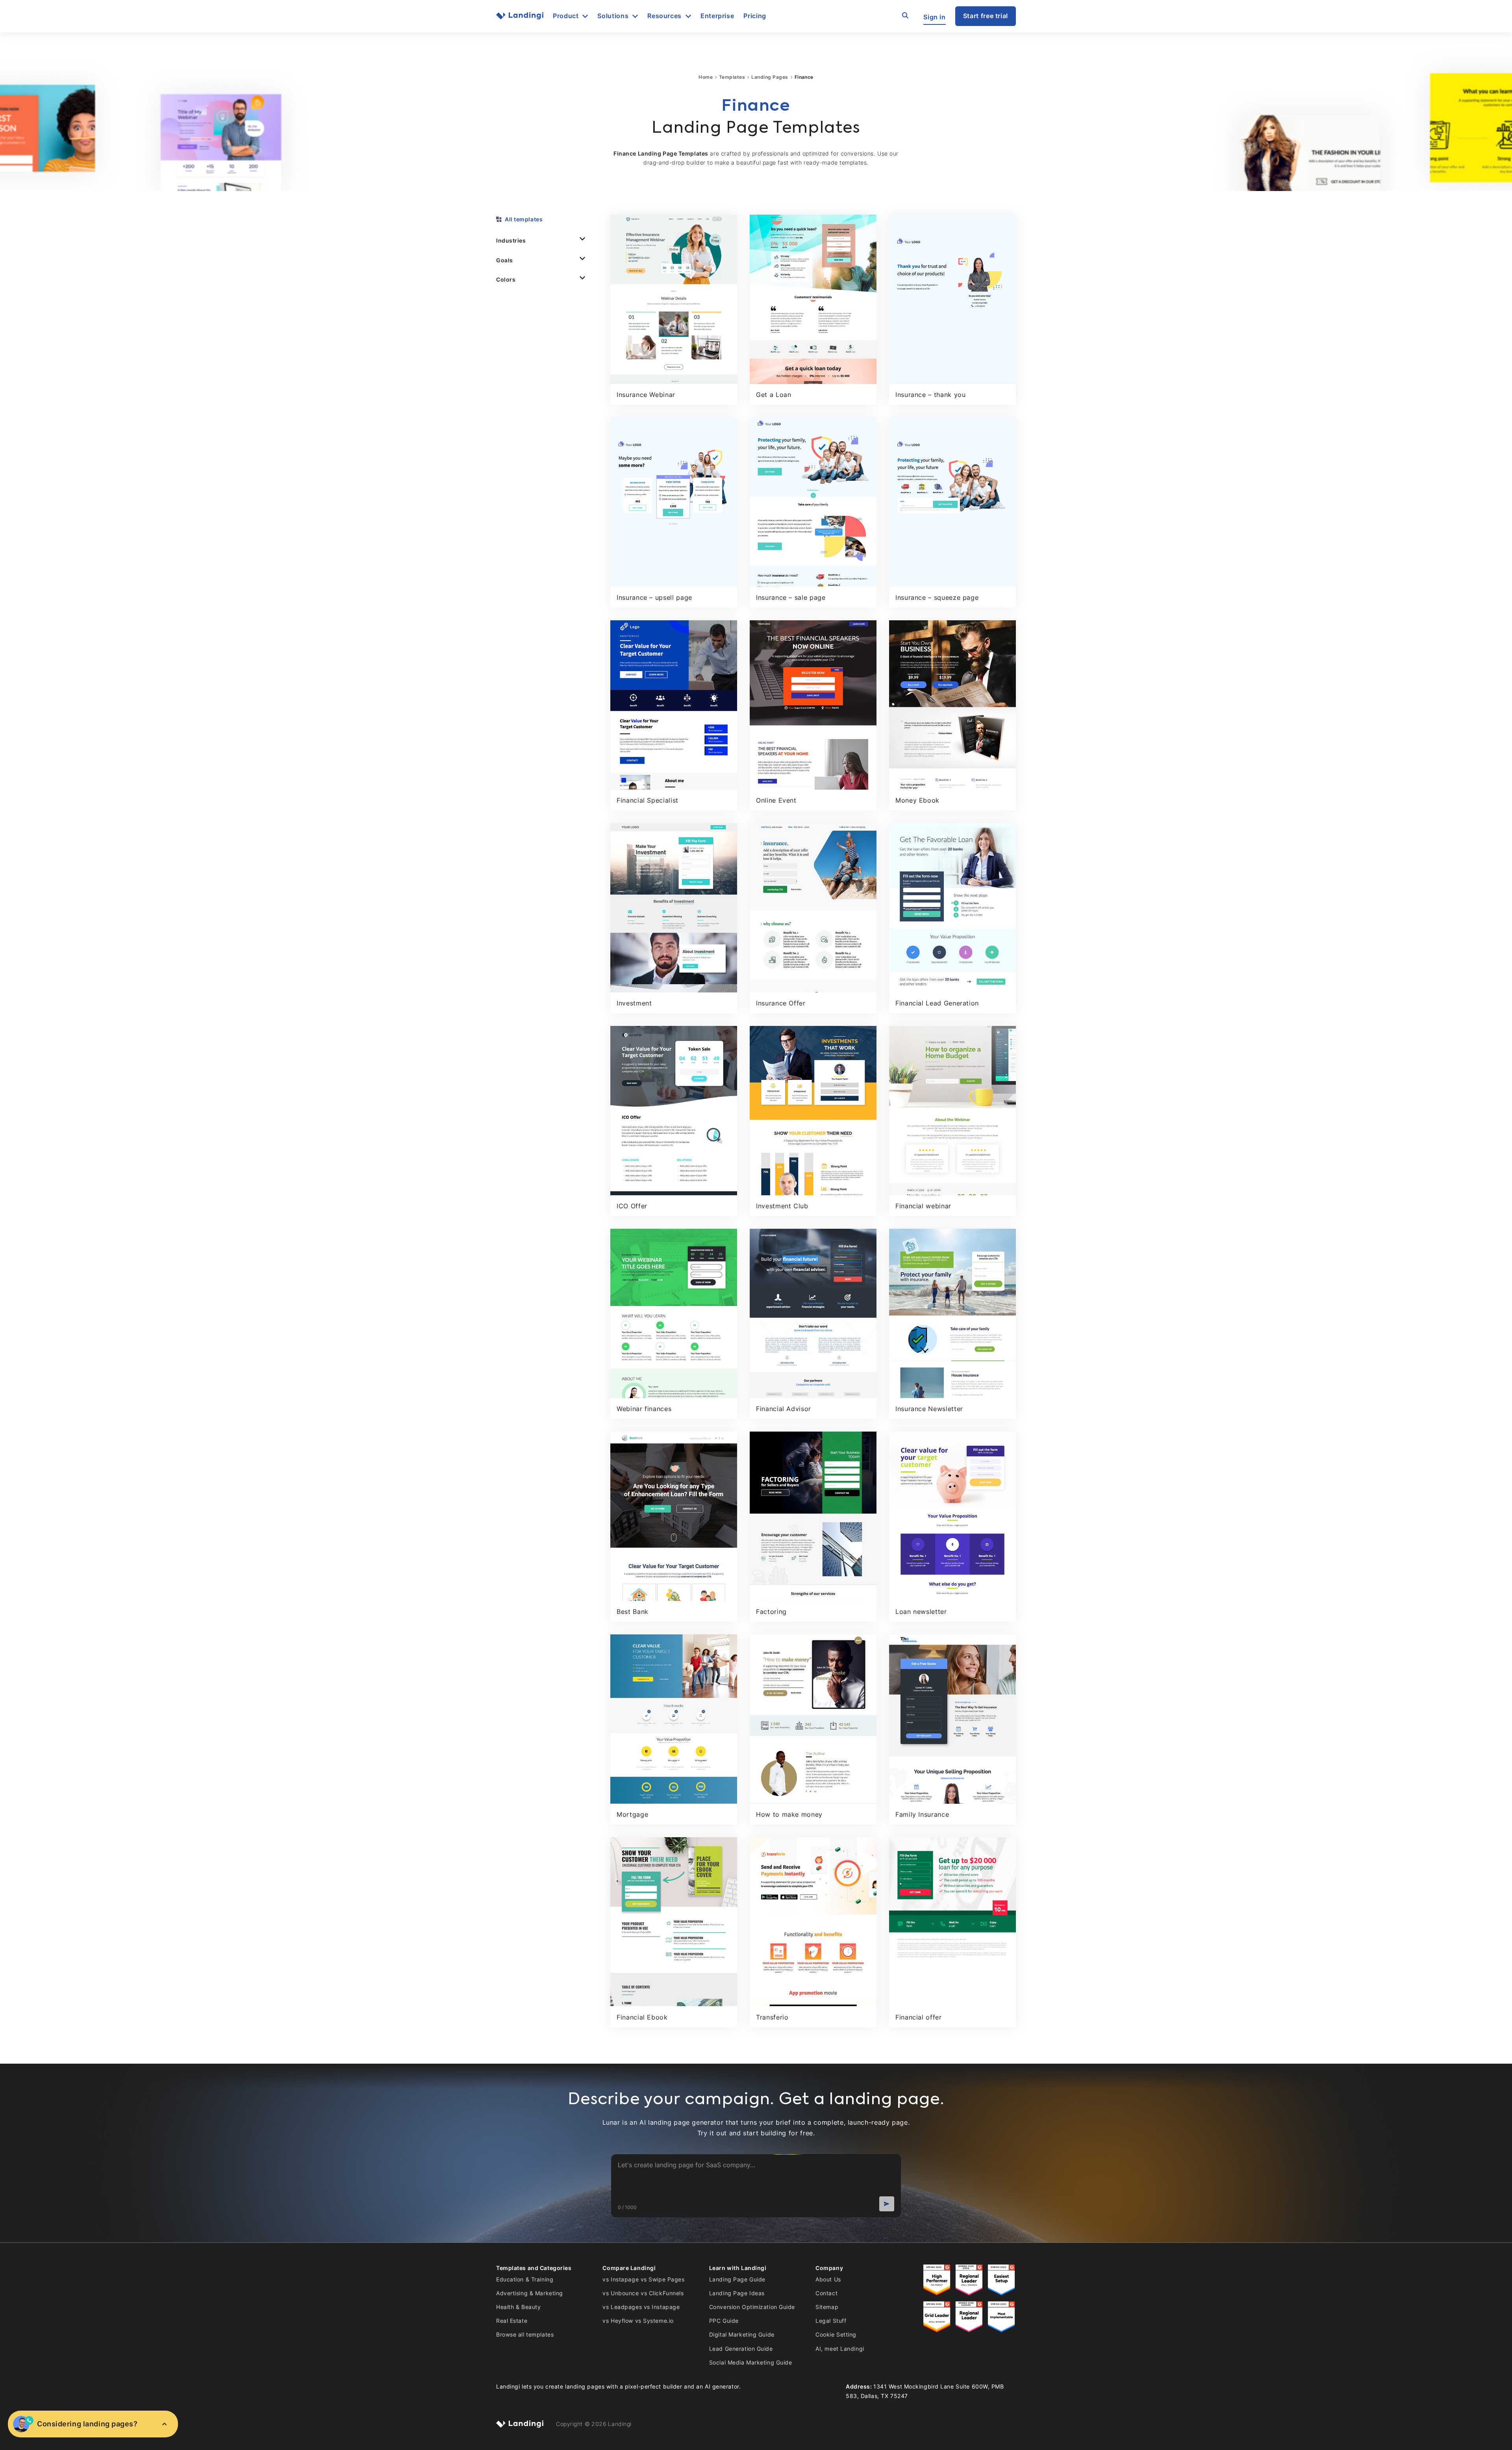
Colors (506, 279)
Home (706, 77)
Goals (505, 260)
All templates (524, 219)
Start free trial (986, 16)
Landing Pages (770, 77)
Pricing (755, 16)
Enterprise (717, 16)
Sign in (934, 17)
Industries (511, 240)
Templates (732, 77)
